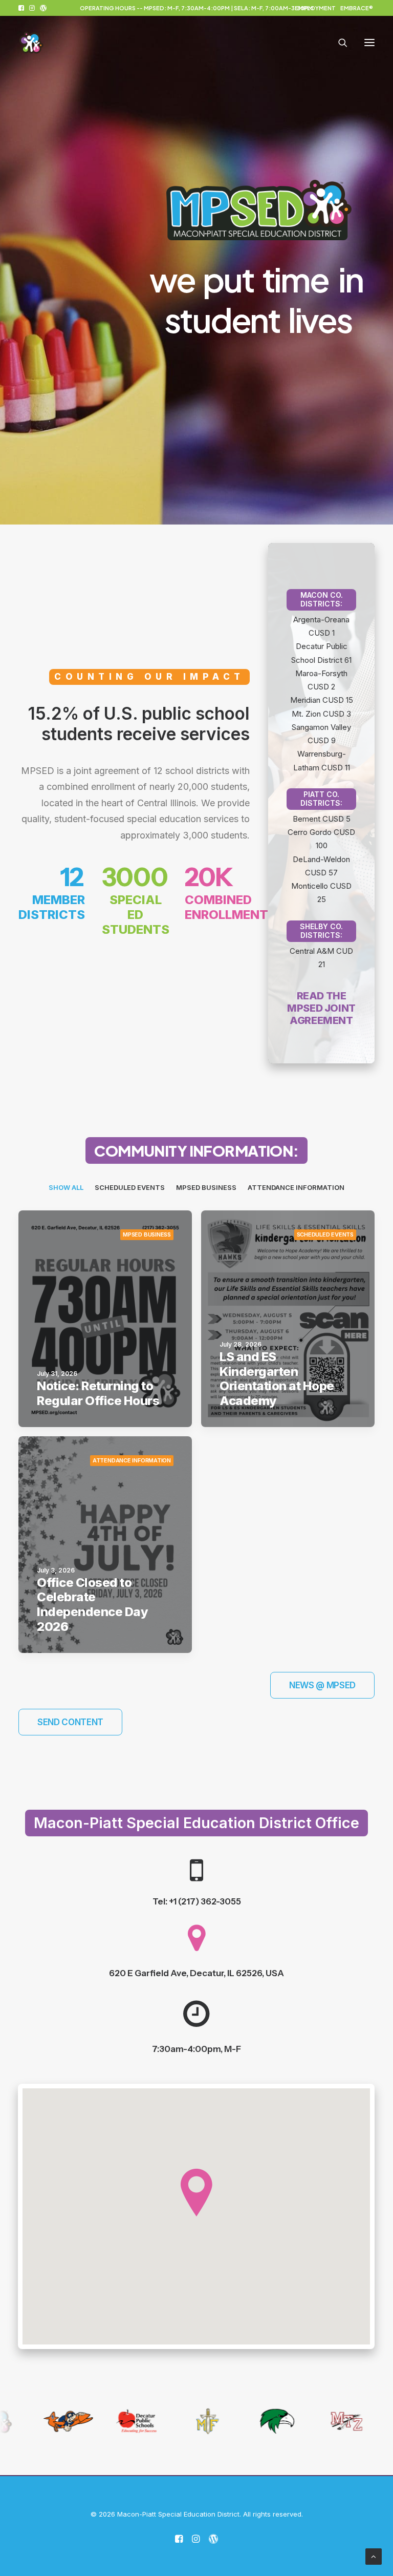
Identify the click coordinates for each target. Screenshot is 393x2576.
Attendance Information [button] (296, 1187)
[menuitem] (315, 8)
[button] (21, 8)
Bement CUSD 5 (322, 819)
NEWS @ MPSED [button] (322, 1685)
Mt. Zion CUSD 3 (321, 714)
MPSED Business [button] (206, 1187)
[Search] (338, 43)
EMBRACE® (357, 8)
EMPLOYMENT (315, 8)
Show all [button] (66, 1187)
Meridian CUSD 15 (322, 700)
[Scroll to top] (374, 2556)
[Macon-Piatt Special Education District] (31, 43)
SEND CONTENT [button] (70, 1722)
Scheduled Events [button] (130, 1187)
